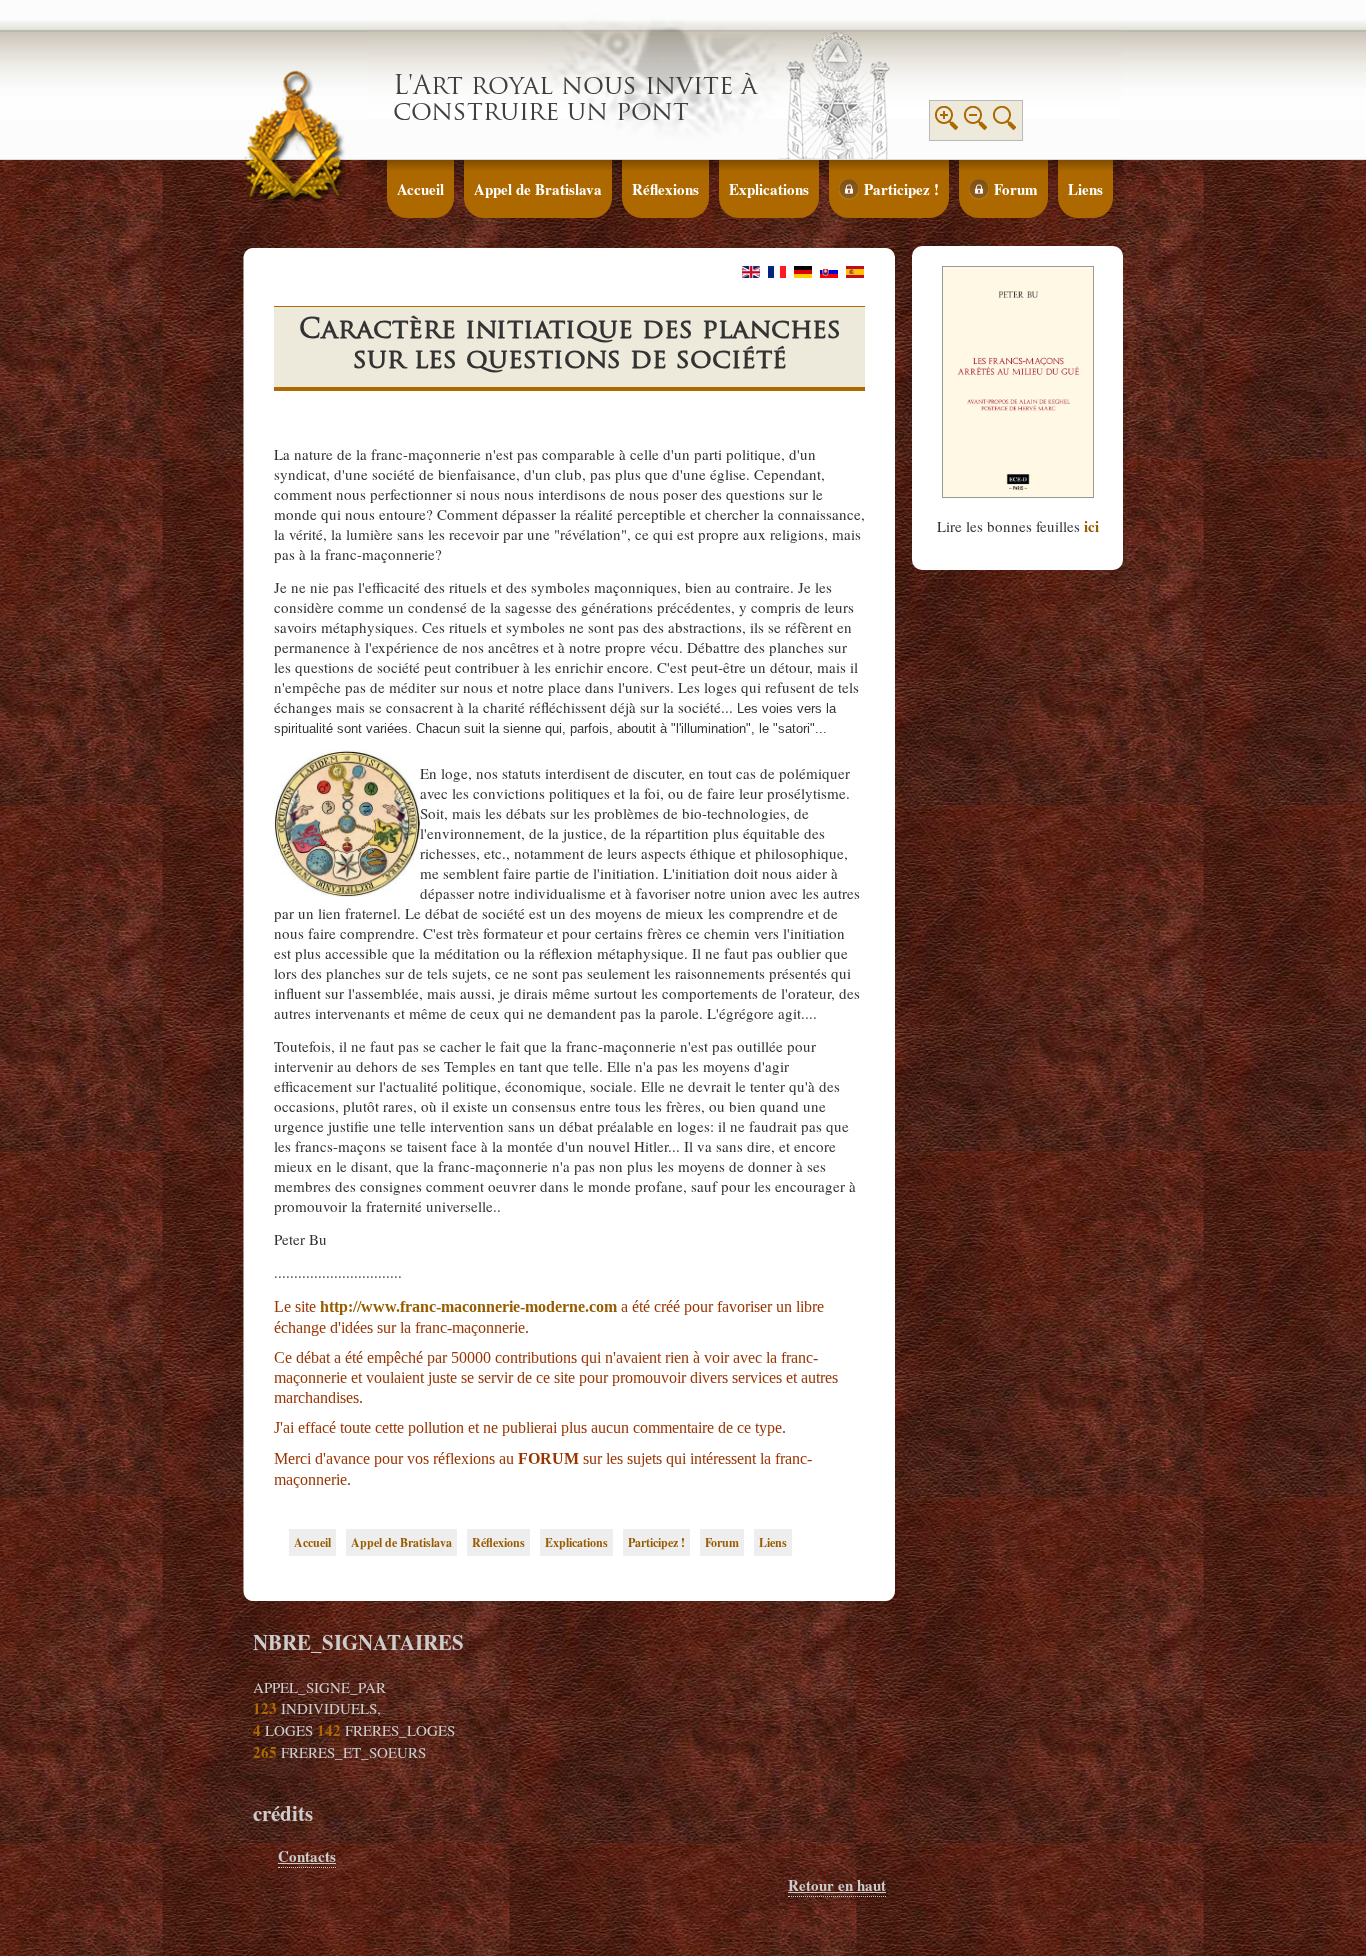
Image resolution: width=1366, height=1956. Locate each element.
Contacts (307, 1856)
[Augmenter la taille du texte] (947, 124)
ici (1091, 526)
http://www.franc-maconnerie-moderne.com (468, 1306)
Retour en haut (837, 1885)
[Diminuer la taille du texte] (976, 124)
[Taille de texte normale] (1005, 124)
